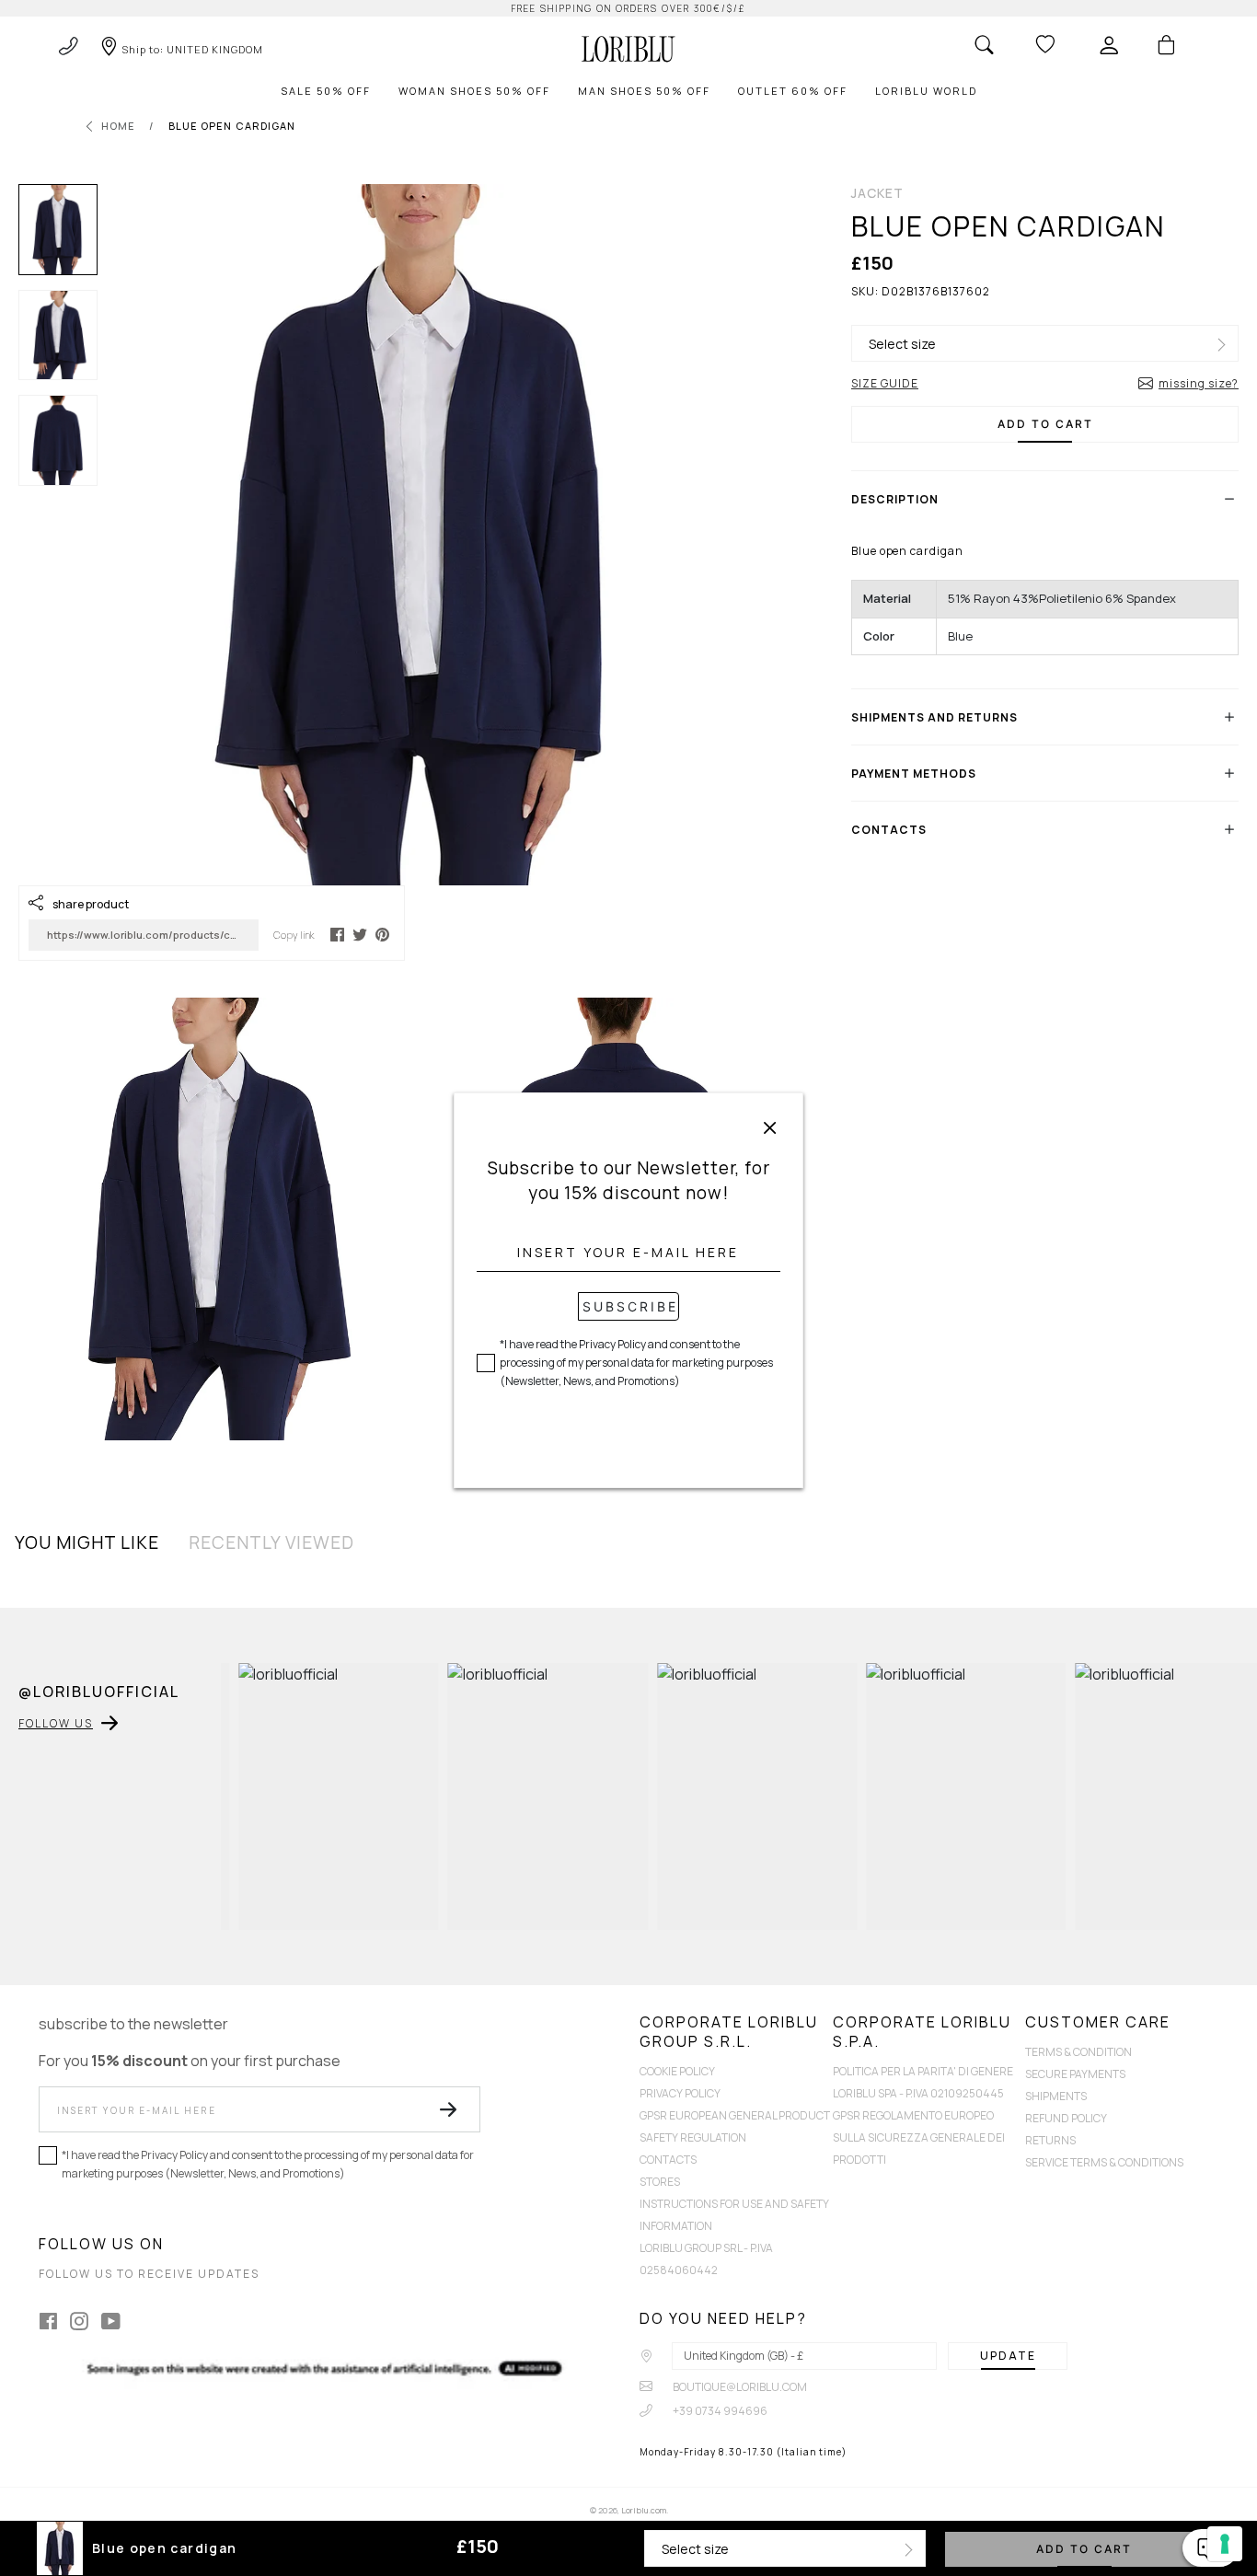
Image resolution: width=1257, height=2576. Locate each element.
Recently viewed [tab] (271, 1542)
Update (1008, 2356)
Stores (660, 2182)
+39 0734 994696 (719, 2411)
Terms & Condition (1078, 2052)
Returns (1050, 2140)
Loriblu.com (644, 2510)
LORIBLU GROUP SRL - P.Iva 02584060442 (706, 2259)
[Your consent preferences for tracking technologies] (1225, 2544)
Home (118, 126)
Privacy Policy (680, 2093)
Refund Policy (1066, 2118)
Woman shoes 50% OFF (474, 91)
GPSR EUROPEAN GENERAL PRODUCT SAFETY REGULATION (735, 2126)
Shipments (1056, 2096)
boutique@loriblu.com (739, 2387)
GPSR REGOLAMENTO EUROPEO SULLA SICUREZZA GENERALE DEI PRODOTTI (919, 2137)
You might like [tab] (87, 1542)
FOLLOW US (56, 1723)
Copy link (294, 935)
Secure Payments (1075, 2074)
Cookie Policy (677, 2071)
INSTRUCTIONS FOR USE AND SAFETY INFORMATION (734, 2215)
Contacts (668, 2160)
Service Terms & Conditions (1104, 2162)
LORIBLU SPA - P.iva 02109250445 (918, 2093)
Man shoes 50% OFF (644, 91)
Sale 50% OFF (326, 91)
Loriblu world (926, 91)
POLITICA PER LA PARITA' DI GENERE (923, 2071)
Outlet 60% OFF (793, 91)
